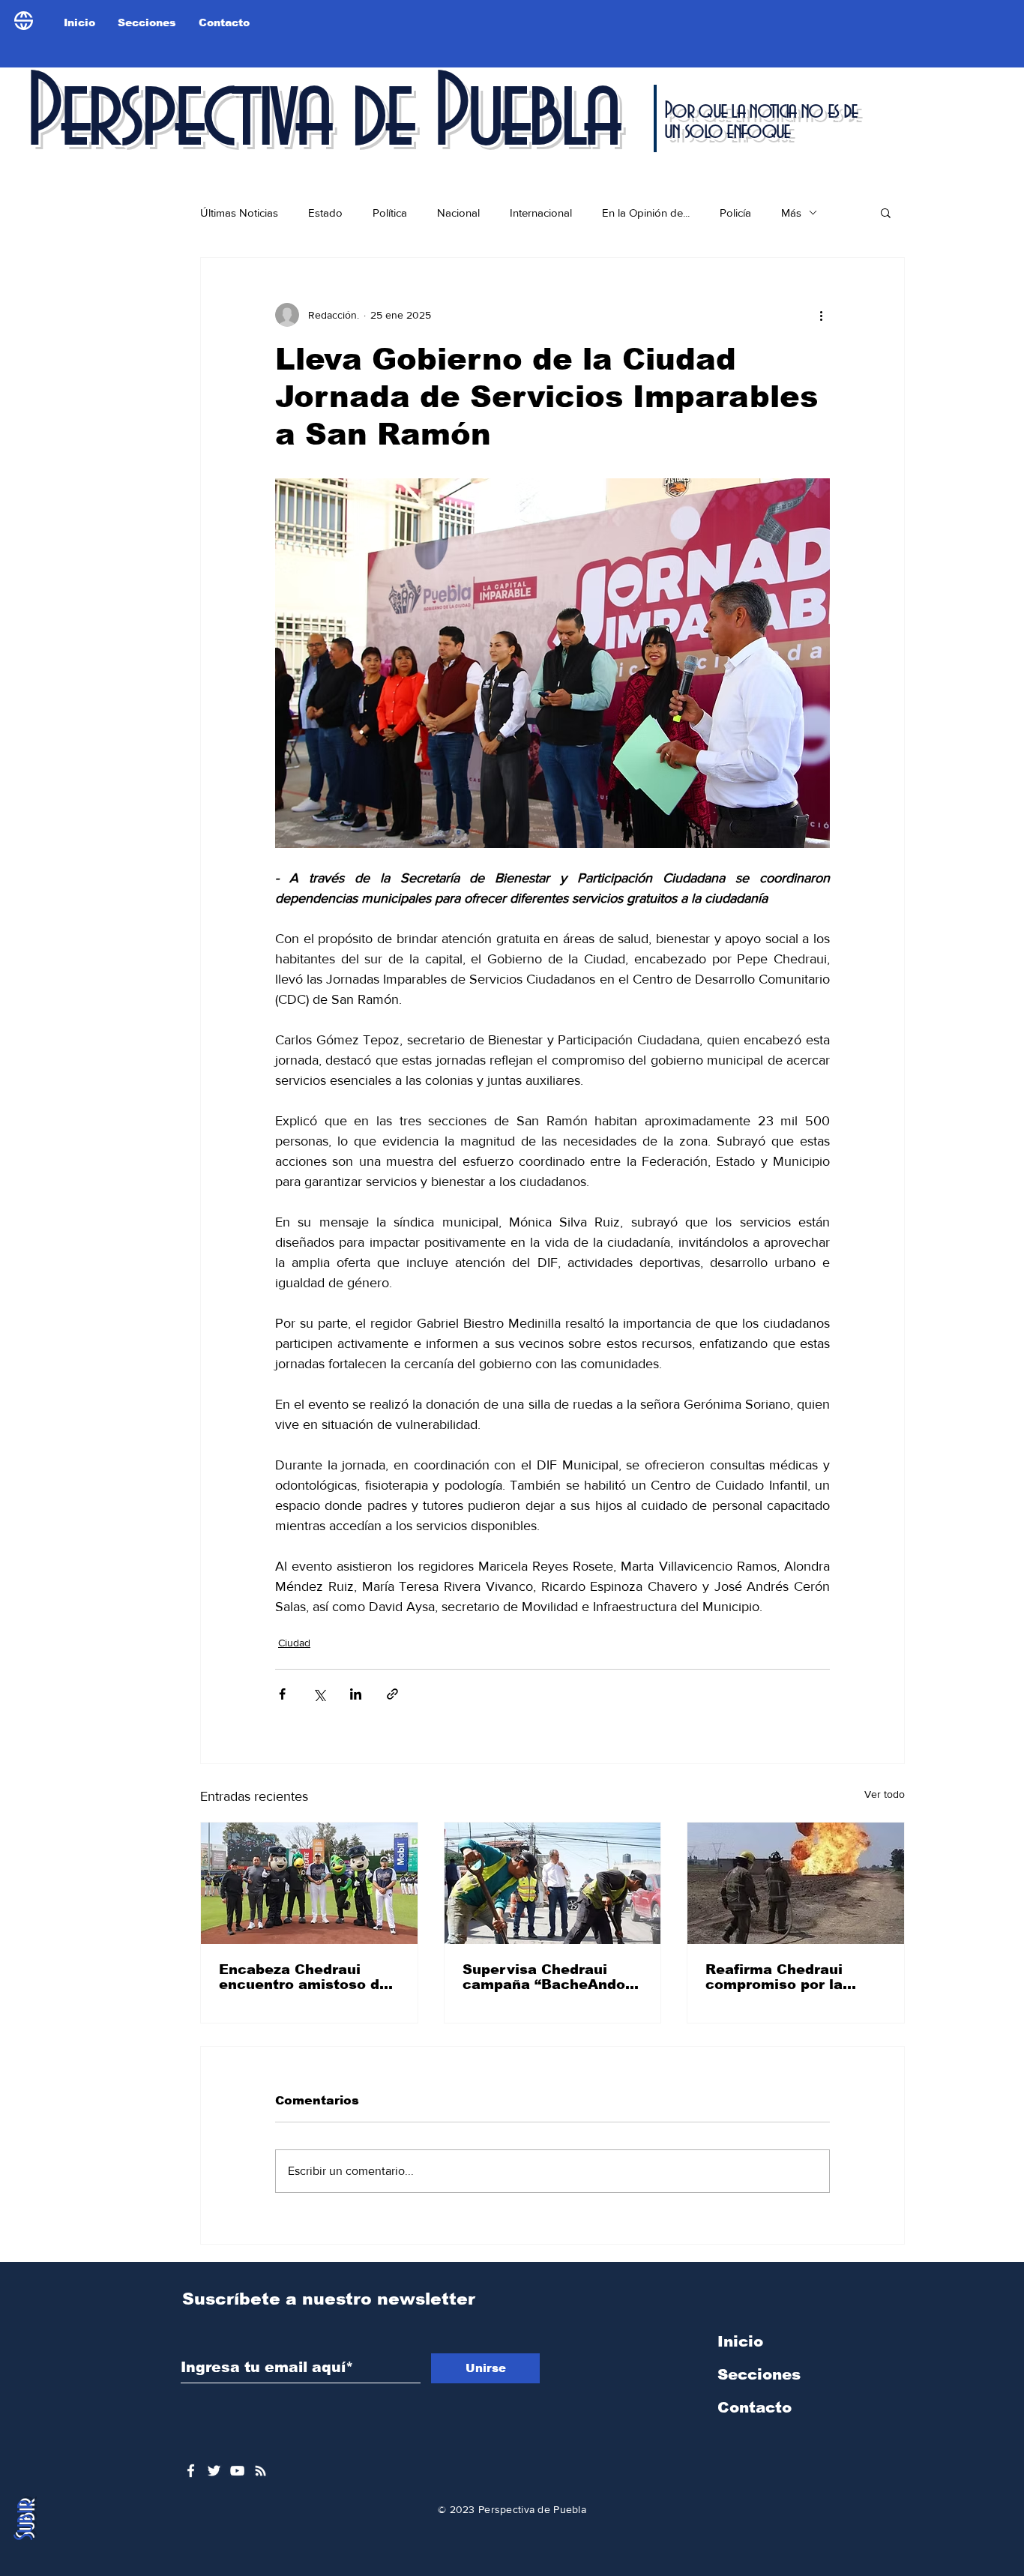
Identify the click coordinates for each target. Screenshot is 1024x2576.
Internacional (541, 213)
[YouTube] (237, 2471)
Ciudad (294, 1643)
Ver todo (885, 1794)
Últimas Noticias (239, 213)
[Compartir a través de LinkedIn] (356, 1694)
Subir (25, 2520)
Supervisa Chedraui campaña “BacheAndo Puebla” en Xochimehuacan (544, 1977)
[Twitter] (214, 2471)
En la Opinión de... (646, 213)
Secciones (759, 2374)
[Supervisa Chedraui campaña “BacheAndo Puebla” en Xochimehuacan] (553, 1883)
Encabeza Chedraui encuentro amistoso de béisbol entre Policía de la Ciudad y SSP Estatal (306, 1977)
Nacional (458, 213)
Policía (735, 213)
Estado (325, 213)
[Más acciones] (821, 315)
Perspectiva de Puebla (322, 115)
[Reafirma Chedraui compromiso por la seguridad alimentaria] (796, 1883)
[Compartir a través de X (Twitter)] (319, 1694)
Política (390, 213)
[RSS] (260, 2471)
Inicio (740, 2341)
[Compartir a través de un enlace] (392, 1694)
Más (791, 213)
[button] (886, 212)
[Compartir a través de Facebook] (282, 1694)
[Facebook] (191, 2471)
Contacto (755, 2407)
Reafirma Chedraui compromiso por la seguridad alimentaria (786, 1977)
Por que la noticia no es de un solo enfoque (761, 121)
